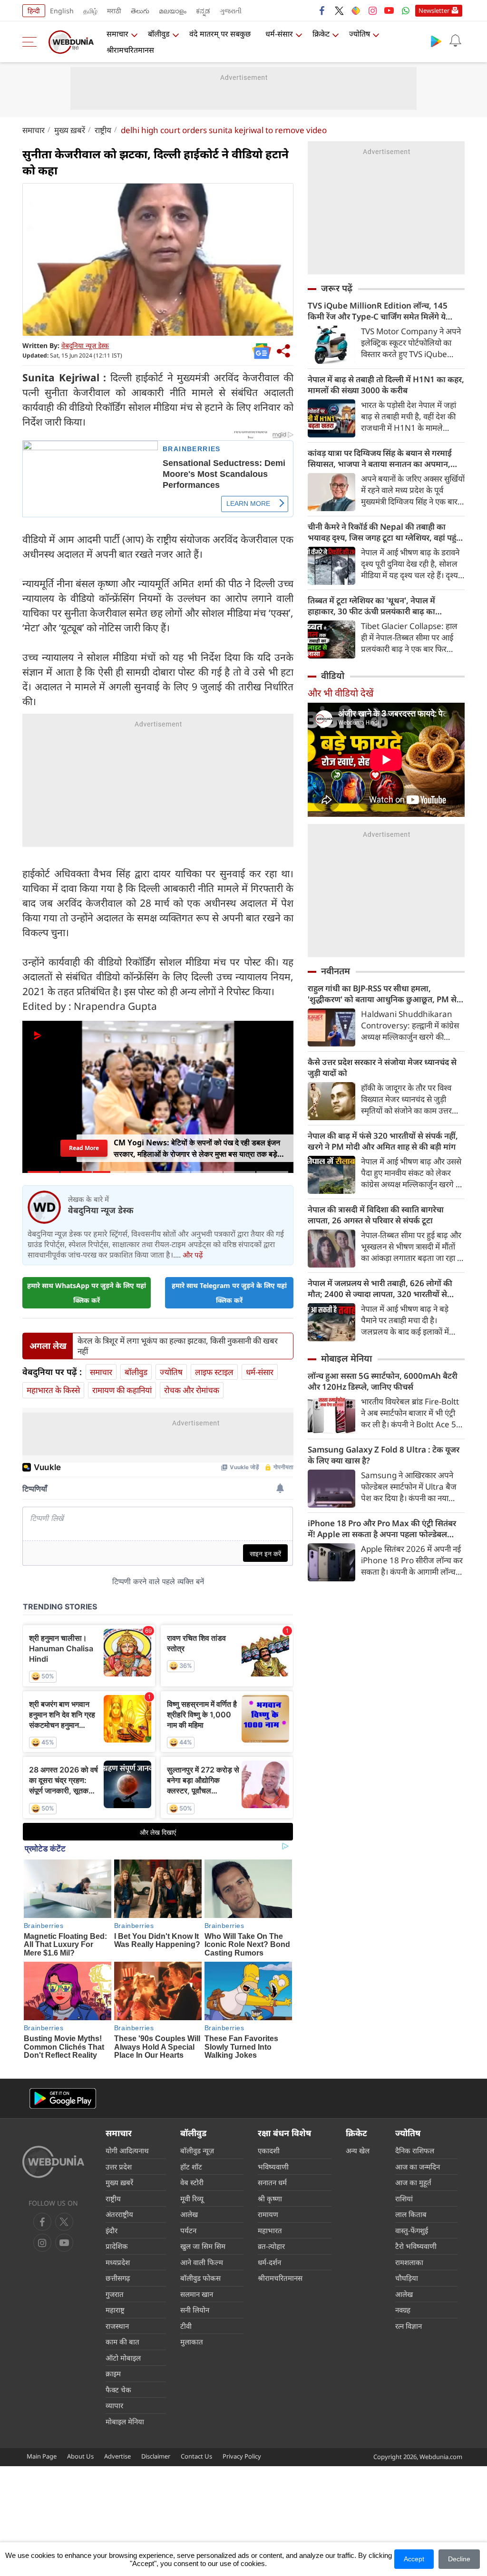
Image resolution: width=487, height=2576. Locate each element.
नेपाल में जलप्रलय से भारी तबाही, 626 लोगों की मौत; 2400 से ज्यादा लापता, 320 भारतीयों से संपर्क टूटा (380, 1288)
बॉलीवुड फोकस (200, 2278)
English (62, 11)
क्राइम (113, 2373)
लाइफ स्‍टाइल (214, 1372)
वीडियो (333, 676)
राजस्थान (117, 2326)
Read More (84, 1148)
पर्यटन (188, 2230)
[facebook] (322, 10)
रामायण (268, 2214)
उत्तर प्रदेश (119, 2167)
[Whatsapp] (406, 10)
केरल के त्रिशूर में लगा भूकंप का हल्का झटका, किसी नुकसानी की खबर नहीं (178, 1346)
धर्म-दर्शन (269, 2262)
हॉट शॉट (191, 2167)
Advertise (117, 2456)
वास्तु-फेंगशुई (412, 2230)
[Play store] (436, 41)
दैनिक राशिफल (415, 2150)
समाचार (117, 34)
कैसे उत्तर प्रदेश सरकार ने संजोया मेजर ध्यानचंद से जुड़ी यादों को (382, 1067)
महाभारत (270, 2230)
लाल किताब (411, 2214)
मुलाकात (192, 2342)
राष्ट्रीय (103, 130)
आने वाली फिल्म (202, 2262)
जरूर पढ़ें (337, 288)
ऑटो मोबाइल (123, 2358)
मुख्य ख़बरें (70, 130)
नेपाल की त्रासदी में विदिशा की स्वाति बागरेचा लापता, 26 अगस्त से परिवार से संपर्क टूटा (376, 1215)
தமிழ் (90, 11)
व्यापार (114, 2405)
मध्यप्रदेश (118, 2262)
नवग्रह (403, 2310)
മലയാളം (173, 11)
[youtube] (389, 10)
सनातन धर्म (272, 2182)
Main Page (42, 2456)
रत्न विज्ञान (409, 2326)
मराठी (114, 11)
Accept (414, 2559)
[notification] (455, 41)
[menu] (32, 42)
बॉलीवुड (159, 34)
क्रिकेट (321, 34)
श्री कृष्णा (270, 2198)
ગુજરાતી (231, 11)
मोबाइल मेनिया (346, 1358)
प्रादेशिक (117, 2246)
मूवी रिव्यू (192, 2198)
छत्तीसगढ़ (118, 2278)
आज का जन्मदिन (418, 2167)
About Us (80, 2456)
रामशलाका (409, 2262)
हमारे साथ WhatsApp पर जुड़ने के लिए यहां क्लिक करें (87, 1293)
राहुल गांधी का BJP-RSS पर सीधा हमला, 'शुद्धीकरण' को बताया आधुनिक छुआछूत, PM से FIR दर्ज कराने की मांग (382, 994)
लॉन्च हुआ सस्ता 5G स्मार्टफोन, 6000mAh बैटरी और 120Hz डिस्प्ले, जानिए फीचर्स (383, 1381)
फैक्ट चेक (118, 2390)
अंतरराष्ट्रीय (119, 2214)
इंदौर (112, 2230)
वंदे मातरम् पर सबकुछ (220, 34)
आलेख (189, 2214)
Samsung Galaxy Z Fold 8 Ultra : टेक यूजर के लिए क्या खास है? (384, 1455)
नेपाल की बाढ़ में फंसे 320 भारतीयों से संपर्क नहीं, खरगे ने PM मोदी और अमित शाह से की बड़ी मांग (383, 1141)
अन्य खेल (358, 2150)
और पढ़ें (193, 1255)
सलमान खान (197, 2294)
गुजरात (115, 2294)
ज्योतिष (360, 34)
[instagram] (372, 10)
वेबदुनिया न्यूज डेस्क (85, 345)
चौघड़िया (407, 2278)
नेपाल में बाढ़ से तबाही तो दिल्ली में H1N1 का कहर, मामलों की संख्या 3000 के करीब (386, 385)
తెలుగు (140, 11)
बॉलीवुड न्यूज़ (197, 2150)
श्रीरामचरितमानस (130, 50)
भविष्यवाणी (273, 2167)
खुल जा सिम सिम (203, 2246)
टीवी (186, 2326)
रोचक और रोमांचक (192, 1390)
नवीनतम (336, 971)
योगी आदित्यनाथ (127, 2150)
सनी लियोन (195, 2310)
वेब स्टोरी (192, 2182)
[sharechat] (356, 10)
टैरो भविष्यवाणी (416, 2246)
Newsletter (434, 10)
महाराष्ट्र (115, 2310)
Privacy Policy (242, 2456)
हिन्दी (34, 11)
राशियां (404, 2198)
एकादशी (269, 2150)
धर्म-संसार (279, 34)
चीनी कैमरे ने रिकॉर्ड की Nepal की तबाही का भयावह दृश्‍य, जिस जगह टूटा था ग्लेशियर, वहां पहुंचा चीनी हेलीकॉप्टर (386, 532)
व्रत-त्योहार (271, 2246)
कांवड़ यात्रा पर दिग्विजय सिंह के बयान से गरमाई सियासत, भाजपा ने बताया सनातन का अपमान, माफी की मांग (380, 458)
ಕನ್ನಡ (203, 11)
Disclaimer (156, 2456)
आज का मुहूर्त (413, 2182)
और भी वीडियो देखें (341, 693)
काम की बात (122, 2342)
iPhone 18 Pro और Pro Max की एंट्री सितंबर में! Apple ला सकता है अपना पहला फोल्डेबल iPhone (382, 1529)
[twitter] (339, 10)
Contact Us (196, 2456)
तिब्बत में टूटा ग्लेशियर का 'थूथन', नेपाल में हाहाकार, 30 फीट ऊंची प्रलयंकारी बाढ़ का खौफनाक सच (371, 606)
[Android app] (63, 2098)
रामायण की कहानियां (122, 1390)
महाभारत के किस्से (53, 1390)
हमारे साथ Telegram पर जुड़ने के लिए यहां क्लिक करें (229, 1293)
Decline (459, 2559)
